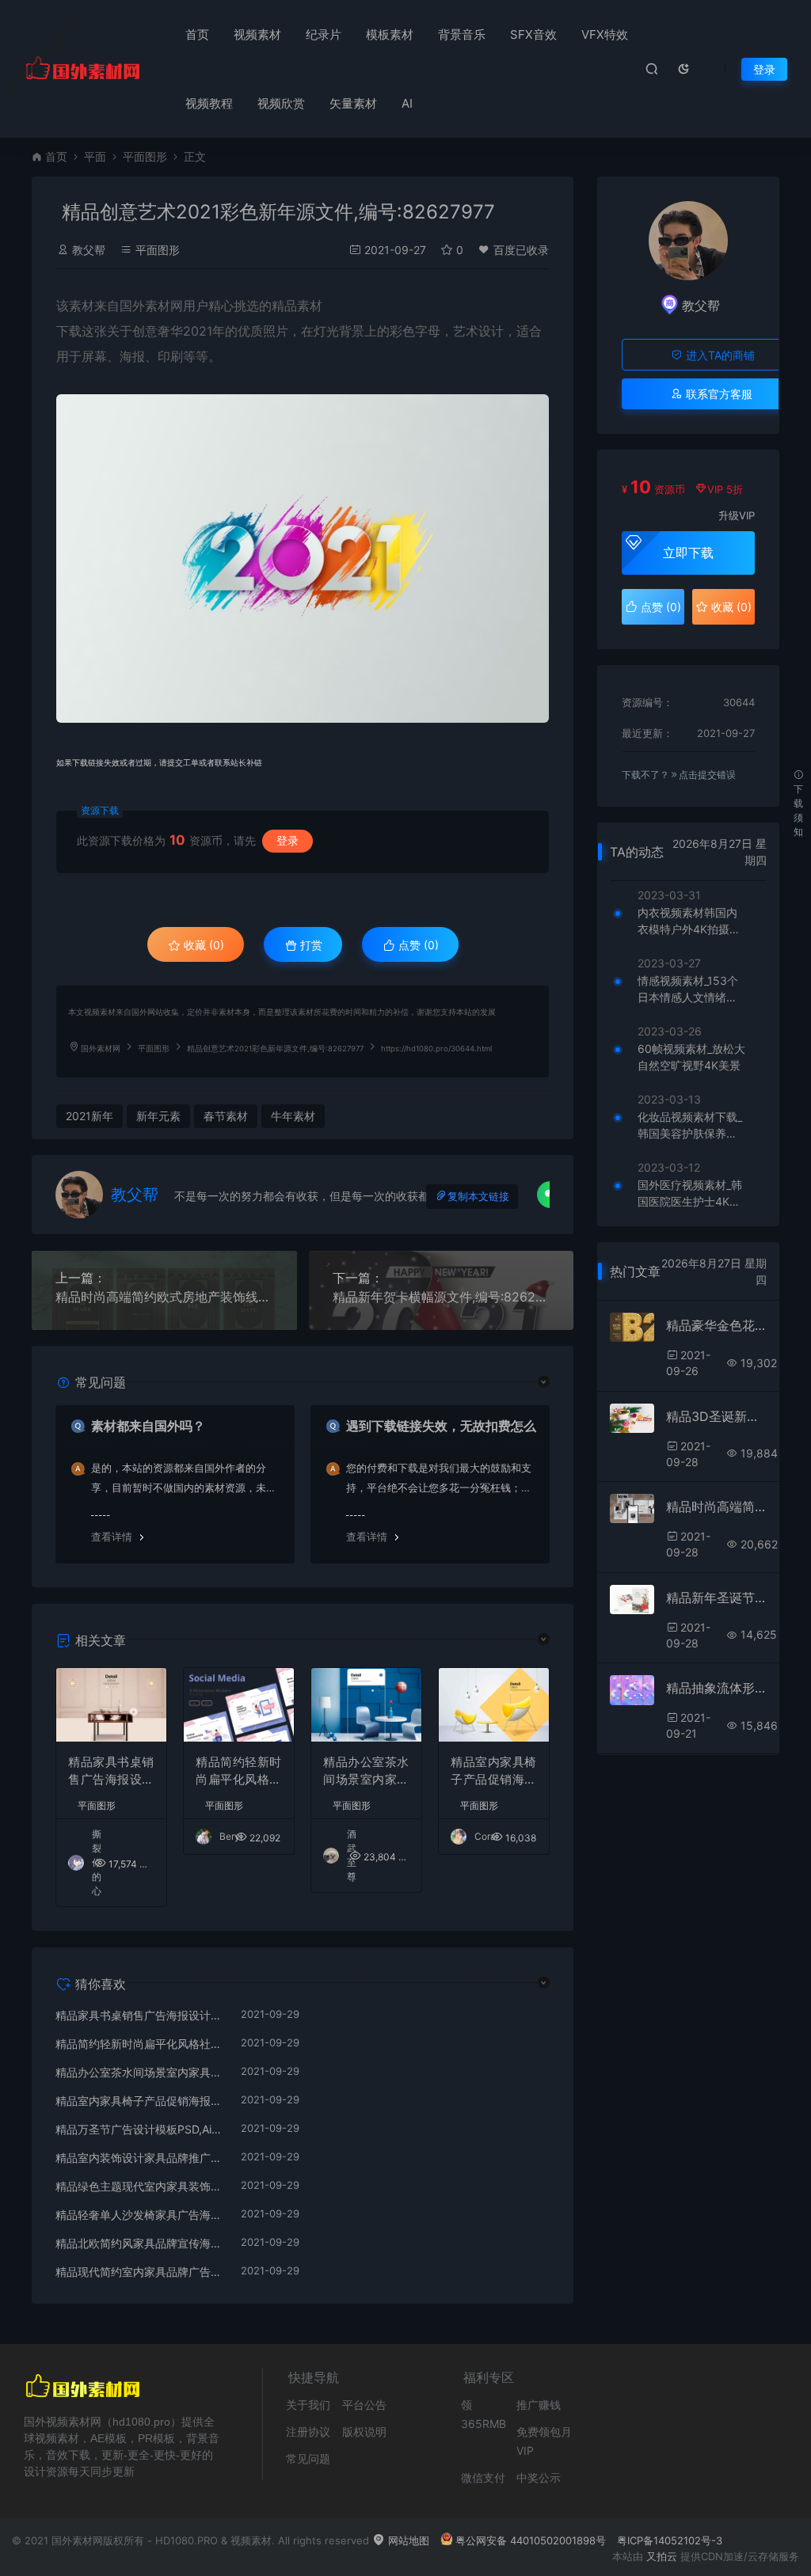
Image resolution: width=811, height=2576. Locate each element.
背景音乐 (462, 34)
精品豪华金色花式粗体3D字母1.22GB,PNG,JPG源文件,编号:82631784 (716, 1325)
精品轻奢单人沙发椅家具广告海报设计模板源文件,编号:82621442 (140, 2215)
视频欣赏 (281, 103)
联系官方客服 (718, 394)
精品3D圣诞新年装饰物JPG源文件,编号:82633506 (716, 1416)
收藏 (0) (202, 945)
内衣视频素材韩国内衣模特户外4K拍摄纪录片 (689, 921)
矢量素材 (353, 103)
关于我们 (308, 2405)
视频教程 (209, 103)
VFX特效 (605, 34)
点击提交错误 (707, 775)
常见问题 (308, 2458)
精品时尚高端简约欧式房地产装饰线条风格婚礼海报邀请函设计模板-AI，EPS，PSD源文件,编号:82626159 (164, 1297)
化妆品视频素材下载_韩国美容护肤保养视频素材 (690, 1126)
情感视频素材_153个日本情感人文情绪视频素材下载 (688, 990)
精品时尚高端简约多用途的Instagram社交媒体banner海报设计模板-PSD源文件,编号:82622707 (716, 1506)
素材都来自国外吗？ (148, 1426)
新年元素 (158, 1116)
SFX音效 (533, 34)
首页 (197, 34)
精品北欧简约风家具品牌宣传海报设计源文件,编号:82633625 (140, 2243)
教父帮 (89, 250)
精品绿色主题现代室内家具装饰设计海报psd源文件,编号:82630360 (140, 2186)
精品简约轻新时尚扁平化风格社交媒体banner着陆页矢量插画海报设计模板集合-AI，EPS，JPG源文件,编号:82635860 (239, 1772)
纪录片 (324, 34)
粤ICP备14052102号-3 (670, 2540)
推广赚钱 (539, 2405)
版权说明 (364, 2432)
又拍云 (662, 2556)
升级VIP (737, 515)
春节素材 (226, 1116)
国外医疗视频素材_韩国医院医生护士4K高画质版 (690, 1194)
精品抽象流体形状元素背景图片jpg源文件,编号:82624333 (716, 1688)
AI (407, 103)
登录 (764, 69)
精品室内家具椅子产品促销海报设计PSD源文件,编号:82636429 (494, 1772)
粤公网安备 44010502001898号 (531, 2540)
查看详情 (112, 1537)
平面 (95, 156)
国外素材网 (101, 1049)
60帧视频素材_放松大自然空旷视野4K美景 (691, 1057)
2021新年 (89, 1116)
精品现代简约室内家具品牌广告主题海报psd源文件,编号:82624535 (140, 2272)
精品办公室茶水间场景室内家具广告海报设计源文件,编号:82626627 (366, 1772)
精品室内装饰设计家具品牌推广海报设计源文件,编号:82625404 (140, 2158)
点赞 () (417, 945)
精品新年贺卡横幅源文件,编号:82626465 (442, 1297)
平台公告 (364, 2405)
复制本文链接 (478, 1197)
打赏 (310, 945)
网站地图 (407, 2540)
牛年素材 (293, 1116)
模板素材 (390, 34)
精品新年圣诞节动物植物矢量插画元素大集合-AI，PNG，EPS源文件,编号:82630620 (716, 1598)
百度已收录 (521, 250)
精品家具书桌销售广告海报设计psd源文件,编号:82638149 (111, 1772)
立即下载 (688, 553)
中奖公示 (539, 2477)
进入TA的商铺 (719, 355)
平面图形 (145, 156)
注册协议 (308, 2432)
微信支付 (483, 2477)
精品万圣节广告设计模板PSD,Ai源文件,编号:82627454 (140, 2129)
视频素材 (257, 34)
